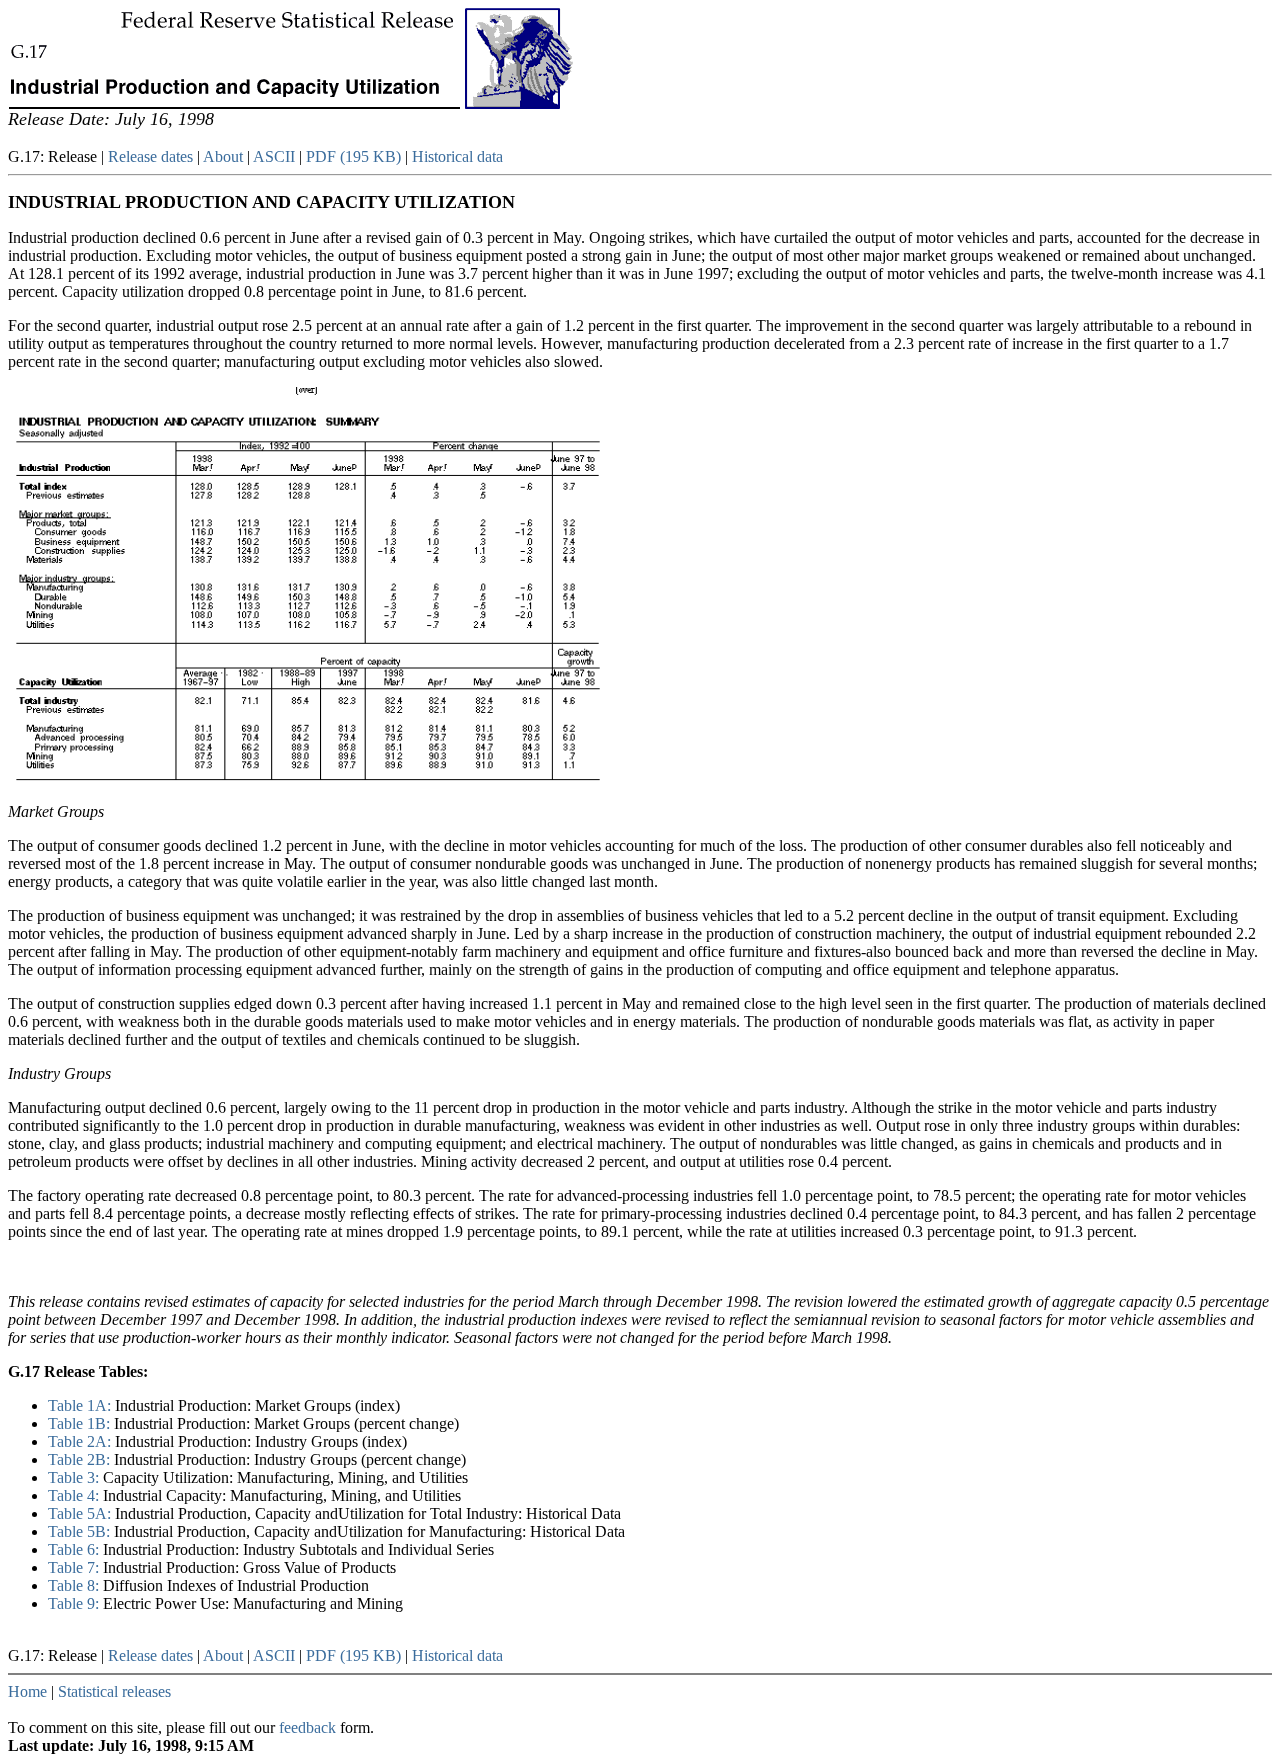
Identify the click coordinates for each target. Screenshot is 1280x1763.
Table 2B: (81, 1459)
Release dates (150, 156)
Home (27, 1691)
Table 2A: (81, 1441)
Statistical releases (114, 1691)
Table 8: (75, 1585)
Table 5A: (81, 1513)
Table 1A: (81, 1405)
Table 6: (75, 1549)
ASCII (274, 156)
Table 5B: (81, 1531)
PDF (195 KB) (353, 156)
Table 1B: (81, 1423)
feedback (307, 1727)
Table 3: (75, 1477)
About (223, 156)
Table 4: (75, 1495)
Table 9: (75, 1603)
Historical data (457, 156)
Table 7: (75, 1567)
